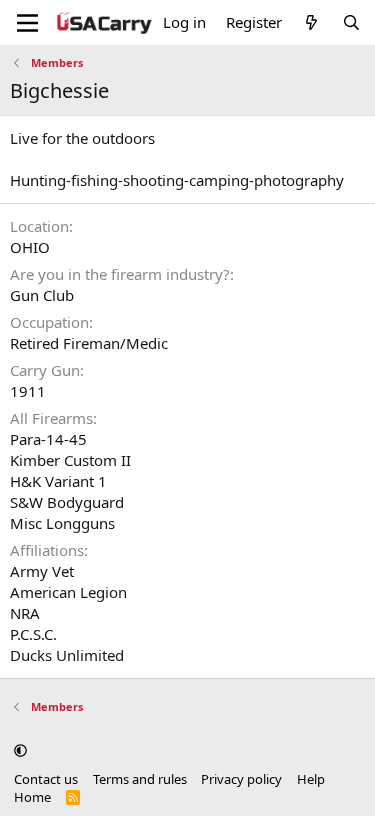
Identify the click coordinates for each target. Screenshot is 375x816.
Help (311, 779)
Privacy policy (241, 779)
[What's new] (311, 22)
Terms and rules (140, 779)
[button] (20, 750)
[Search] (351, 22)
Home (32, 797)
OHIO (30, 247)
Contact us (46, 779)
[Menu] (27, 23)
